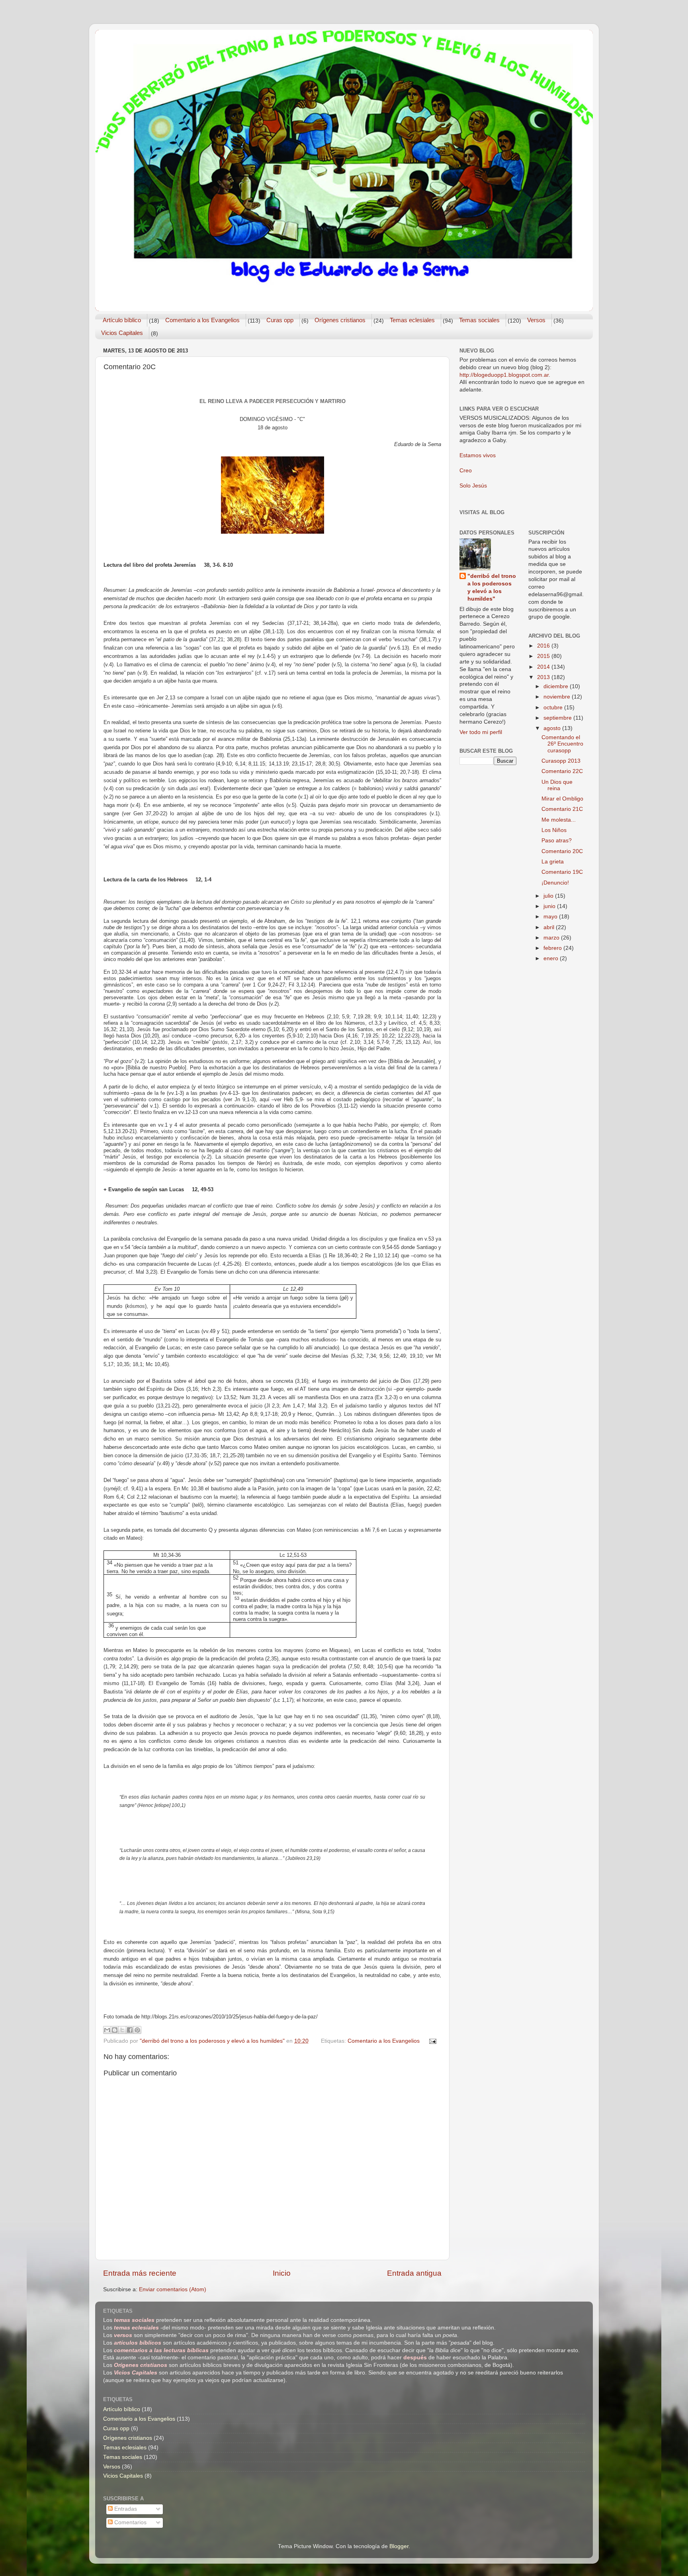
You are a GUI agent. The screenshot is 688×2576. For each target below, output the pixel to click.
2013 (544, 677)
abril (550, 927)
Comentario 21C (562, 809)
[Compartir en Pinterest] (137, 2030)
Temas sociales (479, 320)
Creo (466, 471)
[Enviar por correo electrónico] (107, 2030)
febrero (553, 948)
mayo (551, 917)
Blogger (399, 2546)
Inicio (282, 2273)
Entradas (125, 2509)
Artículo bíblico (122, 320)
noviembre (558, 697)
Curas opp (280, 320)
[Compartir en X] (122, 2030)
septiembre (558, 718)
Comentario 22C (562, 771)
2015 (544, 656)
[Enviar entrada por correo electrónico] (432, 2041)
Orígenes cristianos (340, 320)
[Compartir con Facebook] (130, 2030)
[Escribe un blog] (115, 2030)
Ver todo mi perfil (481, 732)
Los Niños (554, 830)
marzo (552, 938)
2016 (544, 646)
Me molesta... (559, 820)
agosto (553, 728)
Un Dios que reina (557, 785)
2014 (544, 667)
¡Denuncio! (555, 883)
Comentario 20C (562, 851)
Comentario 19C (562, 872)
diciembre (557, 686)
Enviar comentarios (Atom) (173, 2289)
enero (552, 958)
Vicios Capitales (122, 333)
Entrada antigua (414, 2273)
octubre (554, 708)
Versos (536, 320)
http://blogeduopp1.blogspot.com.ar (504, 375)
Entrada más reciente (140, 2273)
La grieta (553, 862)
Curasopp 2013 (561, 761)
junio (550, 906)
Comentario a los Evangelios (202, 320)
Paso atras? (557, 841)
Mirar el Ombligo (562, 799)
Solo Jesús (473, 486)
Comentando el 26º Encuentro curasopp (562, 744)
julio (549, 896)
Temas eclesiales (412, 320)
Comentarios (130, 2522)
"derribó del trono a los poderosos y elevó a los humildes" (492, 587)
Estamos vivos (478, 455)
